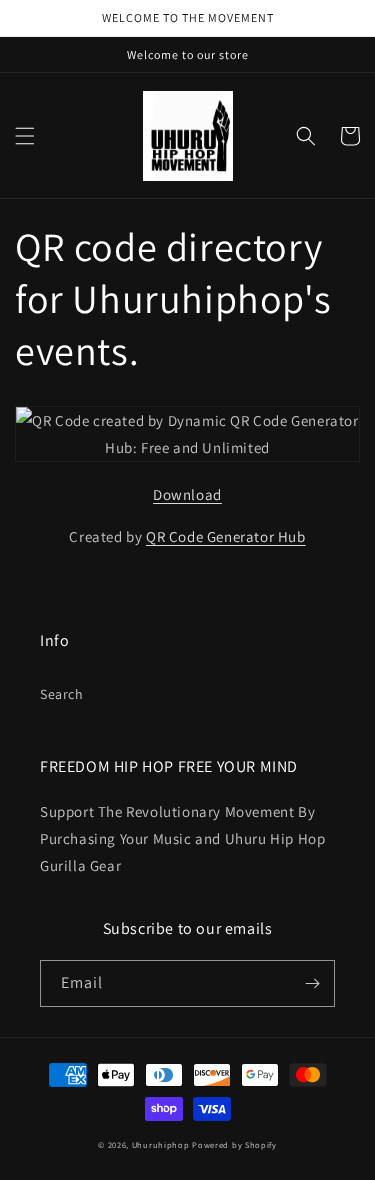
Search (62, 694)
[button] (25, 136)
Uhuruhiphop (161, 1144)
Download (187, 494)
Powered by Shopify (234, 1144)
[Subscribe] (312, 983)
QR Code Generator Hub (226, 536)
